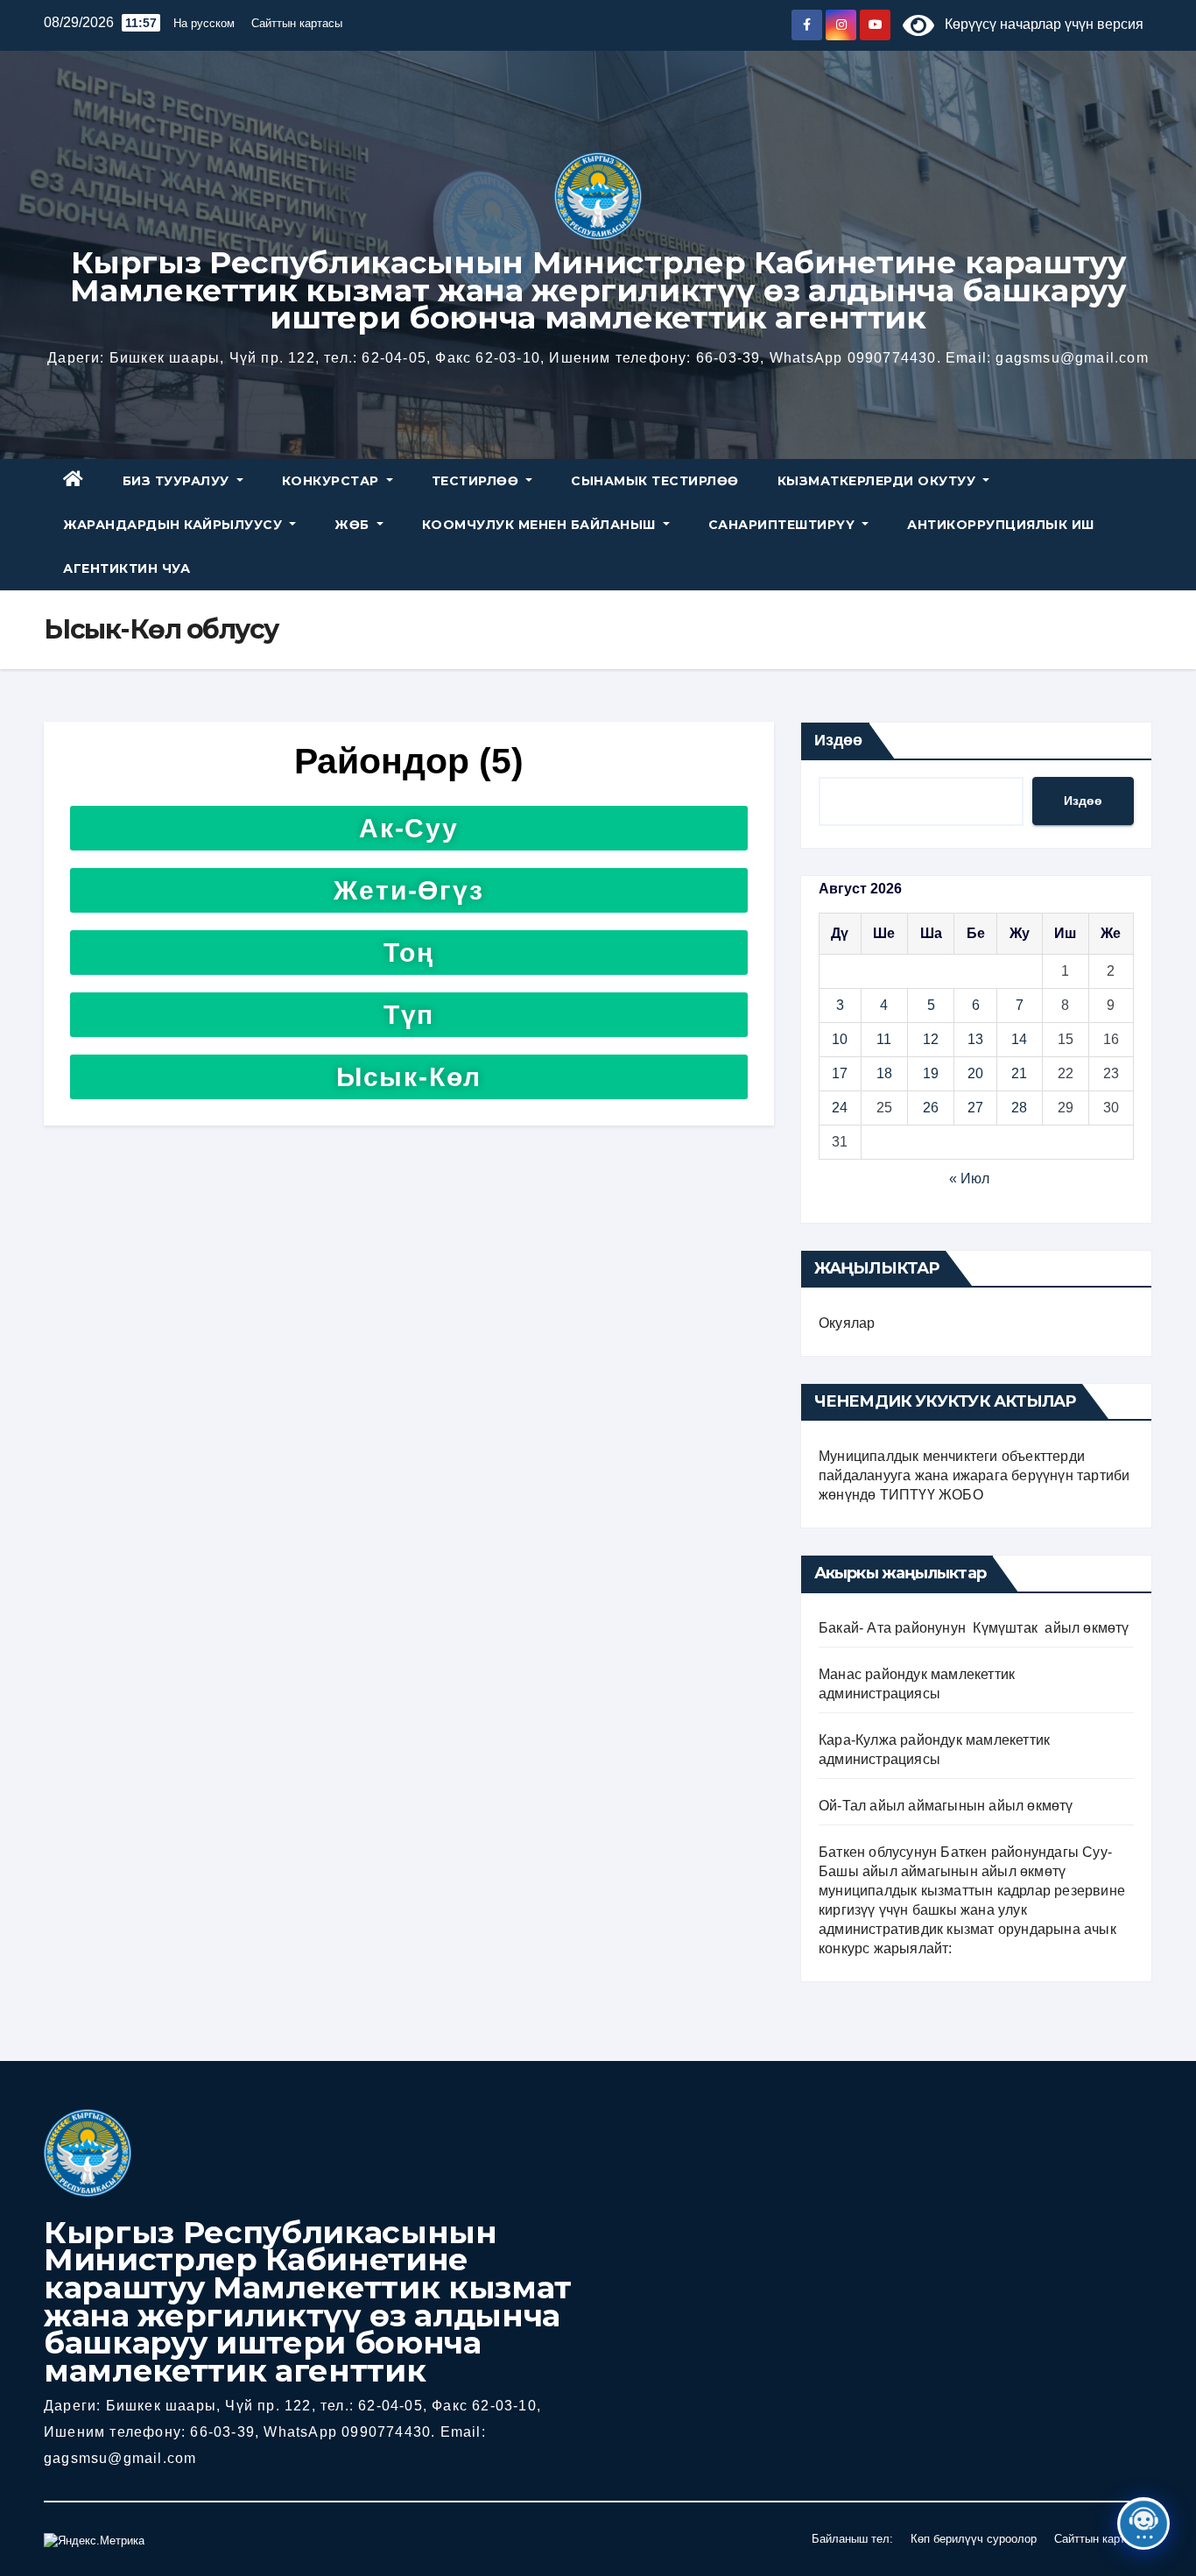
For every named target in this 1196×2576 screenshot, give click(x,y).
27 (975, 1108)
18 (884, 1073)
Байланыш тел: (852, 2539)
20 (975, 1073)
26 (931, 1108)
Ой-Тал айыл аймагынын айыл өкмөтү (946, 1806)
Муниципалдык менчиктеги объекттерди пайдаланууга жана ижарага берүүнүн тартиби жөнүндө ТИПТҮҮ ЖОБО (974, 1475)
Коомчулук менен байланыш (541, 525)
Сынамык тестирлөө (655, 481)
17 (840, 1073)
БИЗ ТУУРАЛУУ (178, 481)
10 (840, 1039)
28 (1019, 1108)
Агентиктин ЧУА (127, 568)
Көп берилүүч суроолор (974, 2539)
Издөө (838, 740)
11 (884, 1039)
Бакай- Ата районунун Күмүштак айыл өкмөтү (974, 1628)
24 (840, 1108)
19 (931, 1073)
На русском (204, 23)
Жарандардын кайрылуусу (175, 525)
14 (1019, 1039)
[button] (409, 828)
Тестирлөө (477, 481)
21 (1019, 1073)
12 (931, 1039)
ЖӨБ (354, 525)
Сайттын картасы (297, 23)
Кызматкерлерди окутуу (879, 481)
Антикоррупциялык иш (1001, 525)
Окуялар (847, 1323)
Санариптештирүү (784, 525)
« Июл (969, 1179)
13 (975, 1039)
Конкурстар (333, 481)
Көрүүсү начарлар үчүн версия (1039, 24)
